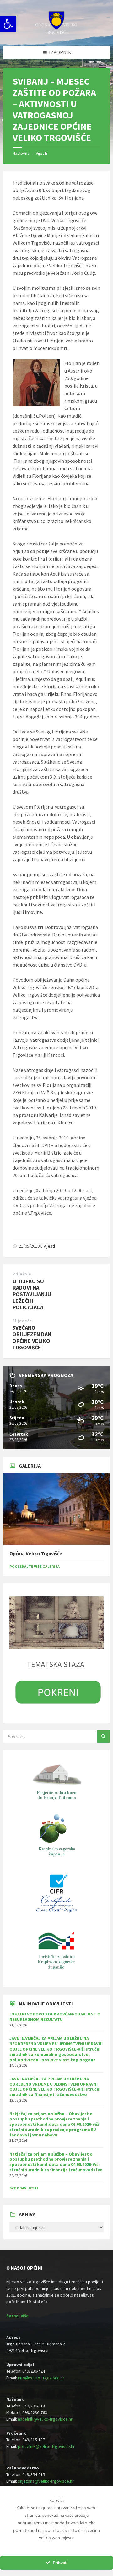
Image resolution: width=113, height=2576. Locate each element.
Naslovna (21, 153)
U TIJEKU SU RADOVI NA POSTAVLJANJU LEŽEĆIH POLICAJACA (32, 1294)
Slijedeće (22, 1321)
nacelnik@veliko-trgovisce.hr (45, 2419)
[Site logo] (56, 34)
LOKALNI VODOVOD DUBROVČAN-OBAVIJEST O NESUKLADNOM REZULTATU (55, 2017)
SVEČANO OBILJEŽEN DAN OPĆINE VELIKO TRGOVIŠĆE (32, 1337)
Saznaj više (17, 2316)
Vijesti (41, 153)
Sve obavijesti (24, 2188)
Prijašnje (22, 1274)
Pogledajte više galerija (35, 1566)
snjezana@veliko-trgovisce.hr (46, 2481)
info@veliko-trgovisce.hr (41, 2378)
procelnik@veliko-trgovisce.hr (46, 2446)
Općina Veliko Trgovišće (36, 1554)
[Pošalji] (104, 1736)
